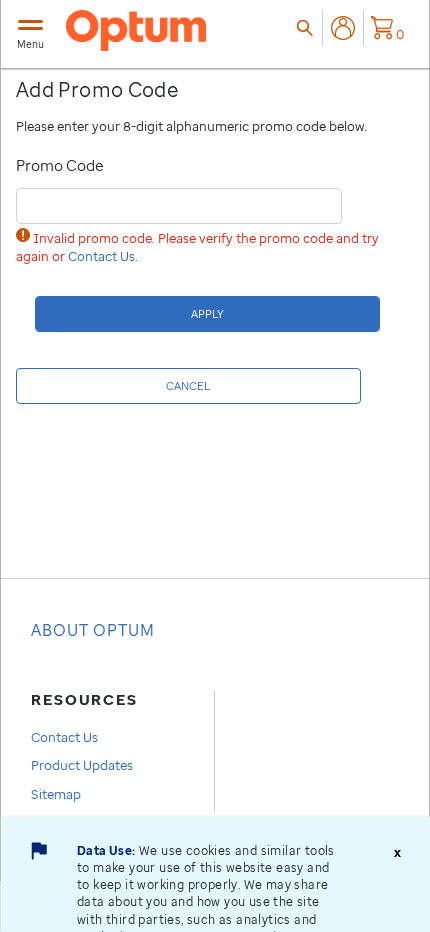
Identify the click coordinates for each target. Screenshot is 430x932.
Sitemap (56, 794)
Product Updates (82, 765)
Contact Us (101, 256)
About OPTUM (93, 630)
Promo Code (60, 165)
